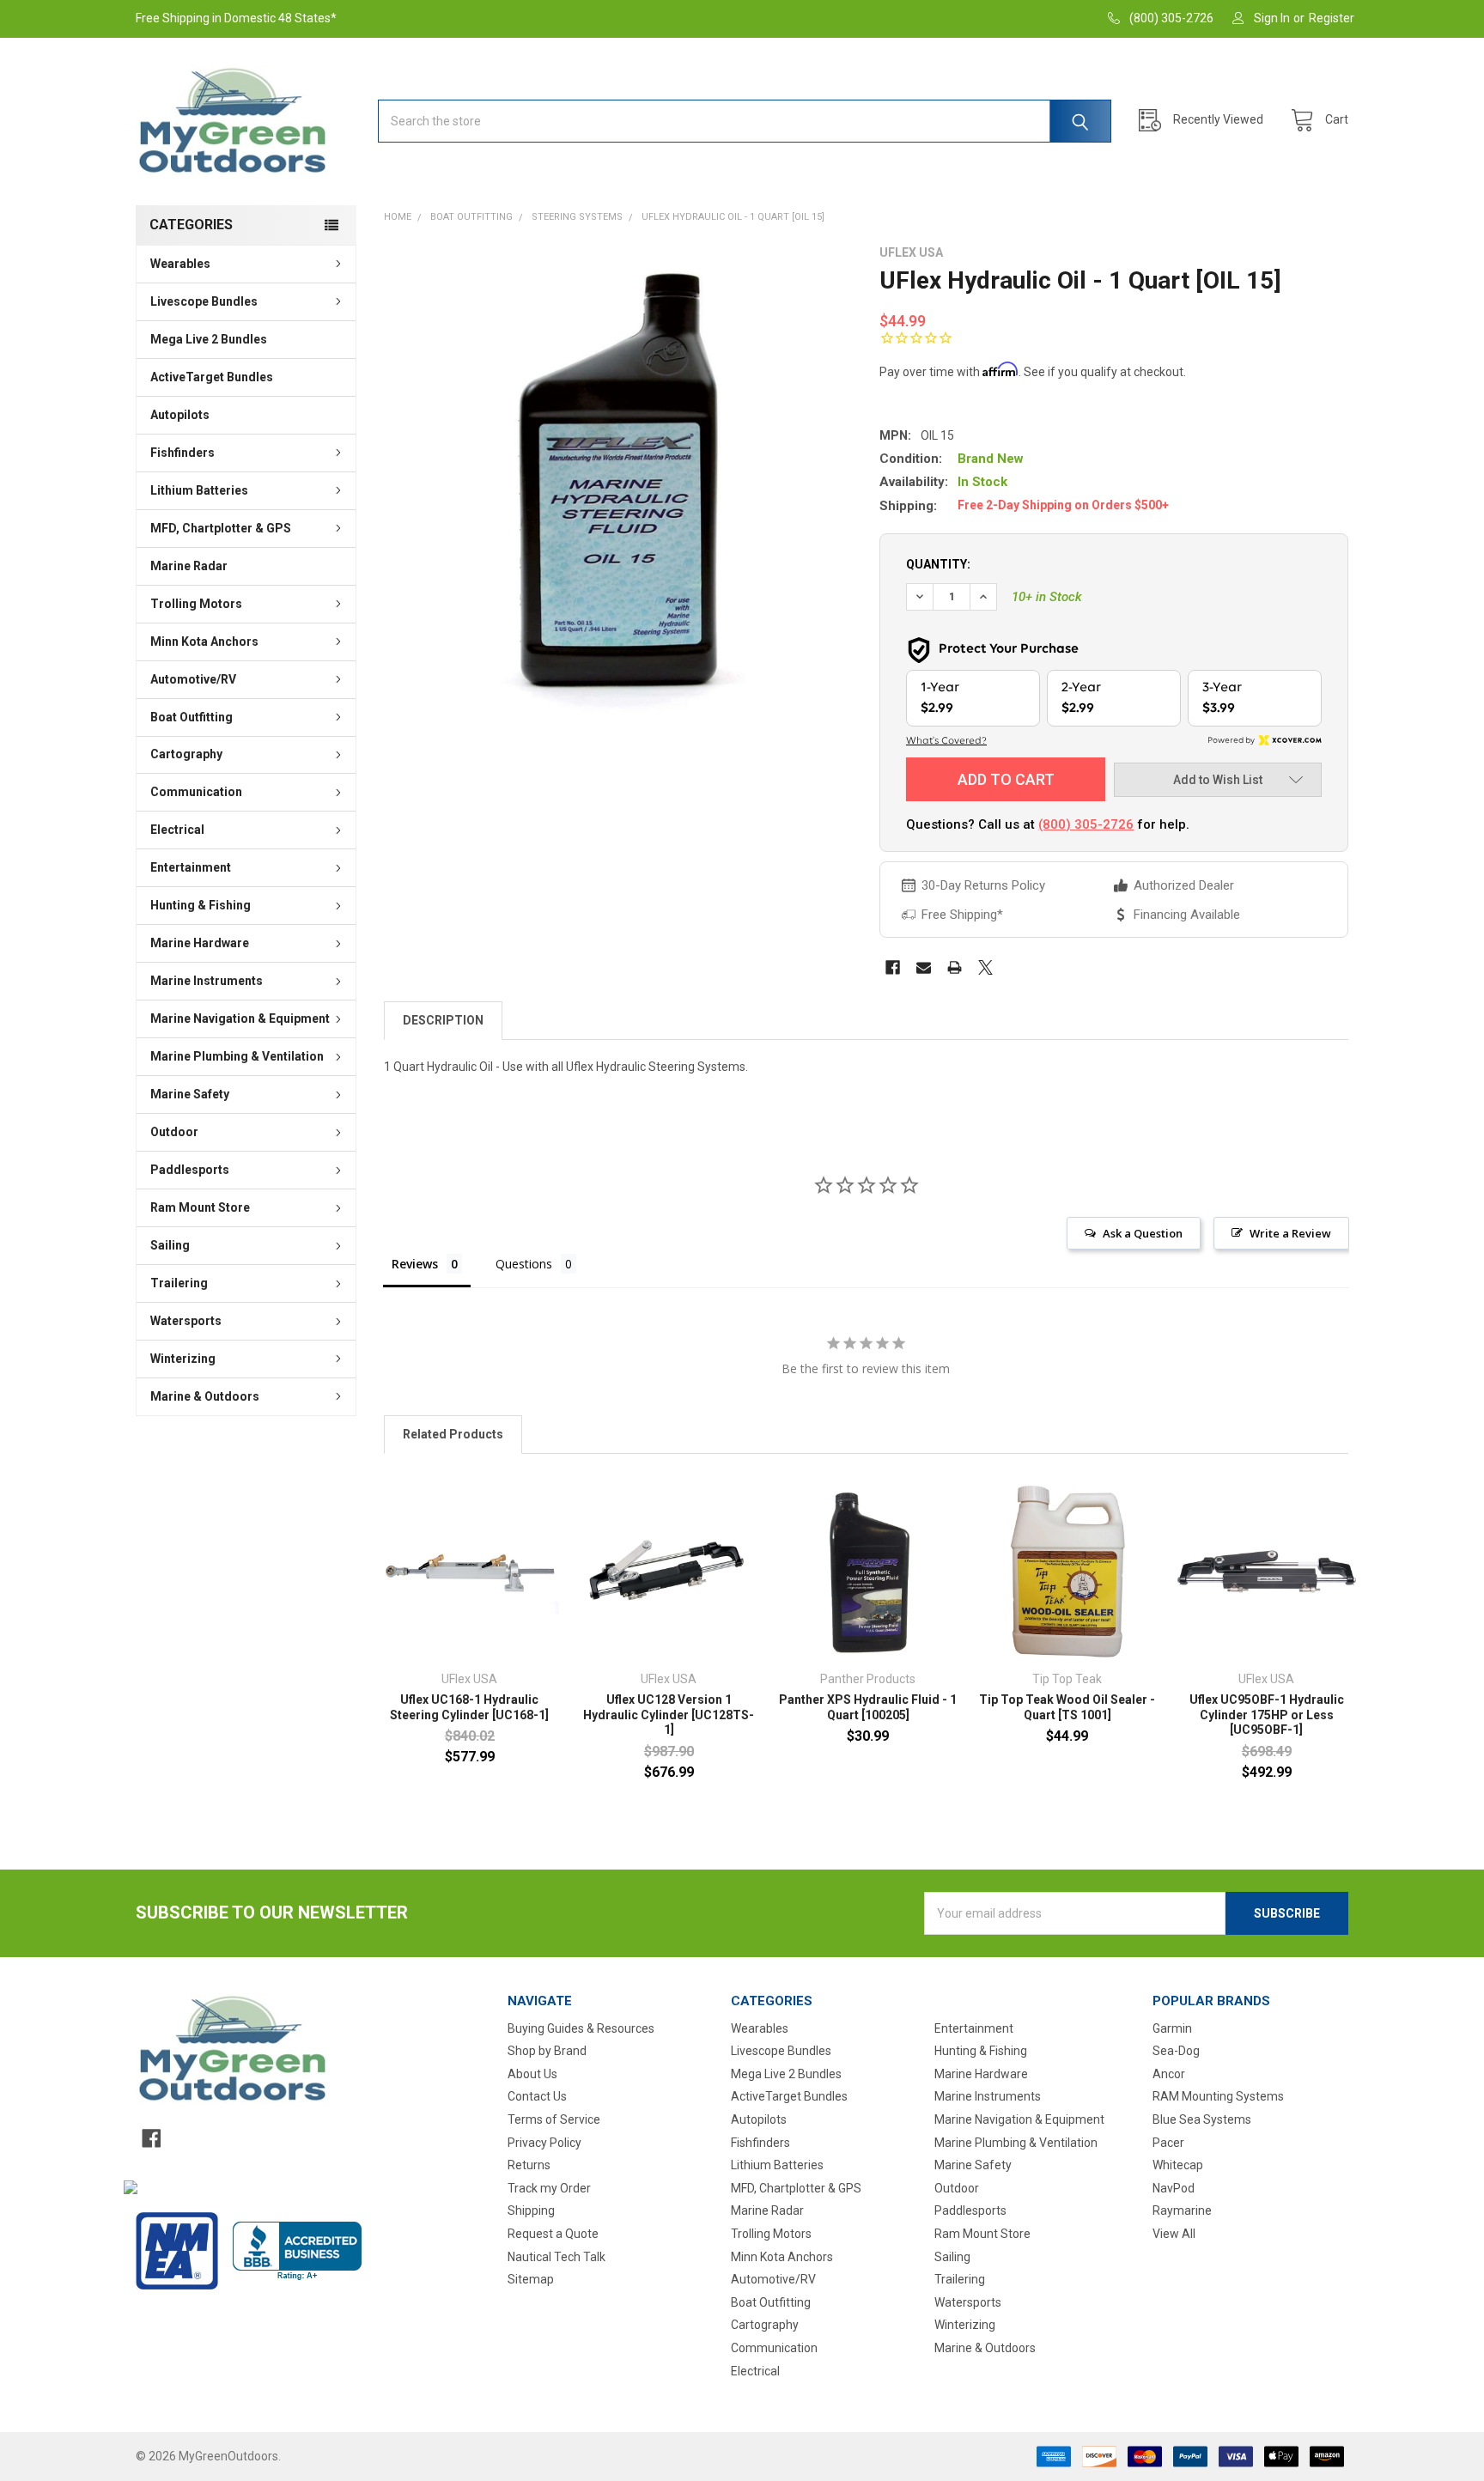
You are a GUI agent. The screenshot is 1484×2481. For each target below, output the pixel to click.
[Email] (924, 967)
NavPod (1174, 2188)
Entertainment (191, 867)
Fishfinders (182, 453)
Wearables (180, 264)
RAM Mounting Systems (1218, 2096)
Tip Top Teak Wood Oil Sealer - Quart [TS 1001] (1067, 1707)
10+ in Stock (1047, 597)
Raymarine (1182, 2210)
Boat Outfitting (192, 717)
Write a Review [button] (1290, 1233)
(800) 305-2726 (1086, 824)
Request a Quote (553, 2234)
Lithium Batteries (199, 490)
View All (1174, 2234)
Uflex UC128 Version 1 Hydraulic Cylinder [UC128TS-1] (669, 1715)
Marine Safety (190, 1094)
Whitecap (1178, 2165)
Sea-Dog (1176, 2051)
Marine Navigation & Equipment (240, 1019)
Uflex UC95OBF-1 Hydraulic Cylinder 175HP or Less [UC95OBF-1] (1267, 1715)
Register (1332, 18)
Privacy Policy (544, 2143)
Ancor (1169, 2074)
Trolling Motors (196, 604)
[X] (985, 967)
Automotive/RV (193, 679)
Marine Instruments (207, 981)
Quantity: (938, 564)
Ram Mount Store (200, 1207)
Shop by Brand (547, 2051)
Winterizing (183, 1359)
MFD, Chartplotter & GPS (221, 528)
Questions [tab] (524, 1264)
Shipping (531, 2210)
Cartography (186, 754)
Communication (196, 792)
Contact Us (537, 2096)
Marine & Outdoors (205, 1396)
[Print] (955, 967)
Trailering (179, 1283)
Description (443, 1020)
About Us (532, 2074)
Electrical (177, 830)
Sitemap (531, 2279)
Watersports (186, 1321)
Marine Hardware (200, 943)
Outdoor (174, 1132)
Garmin (1172, 2028)
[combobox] (745, 121)
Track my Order (549, 2188)
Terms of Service (554, 2119)
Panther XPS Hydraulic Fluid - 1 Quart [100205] (868, 1707)
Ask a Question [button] (1143, 1233)
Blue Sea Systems (1202, 2119)
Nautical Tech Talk (556, 2257)
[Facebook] (893, 967)
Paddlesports (190, 1170)
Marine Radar (189, 566)
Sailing (170, 1245)
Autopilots (180, 415)
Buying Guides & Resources (581, 2028)
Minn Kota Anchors (204, 642)
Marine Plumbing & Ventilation (237, 1056)
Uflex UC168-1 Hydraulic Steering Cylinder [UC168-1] (469, 1707)
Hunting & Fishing (201, 905)
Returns (529, 2165)
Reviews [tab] (415, 1264)
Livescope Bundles (204, 301)
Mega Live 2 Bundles (209, 339)
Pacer (1168, 2143)
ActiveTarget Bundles (212, 377)
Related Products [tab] (453, 1434)
